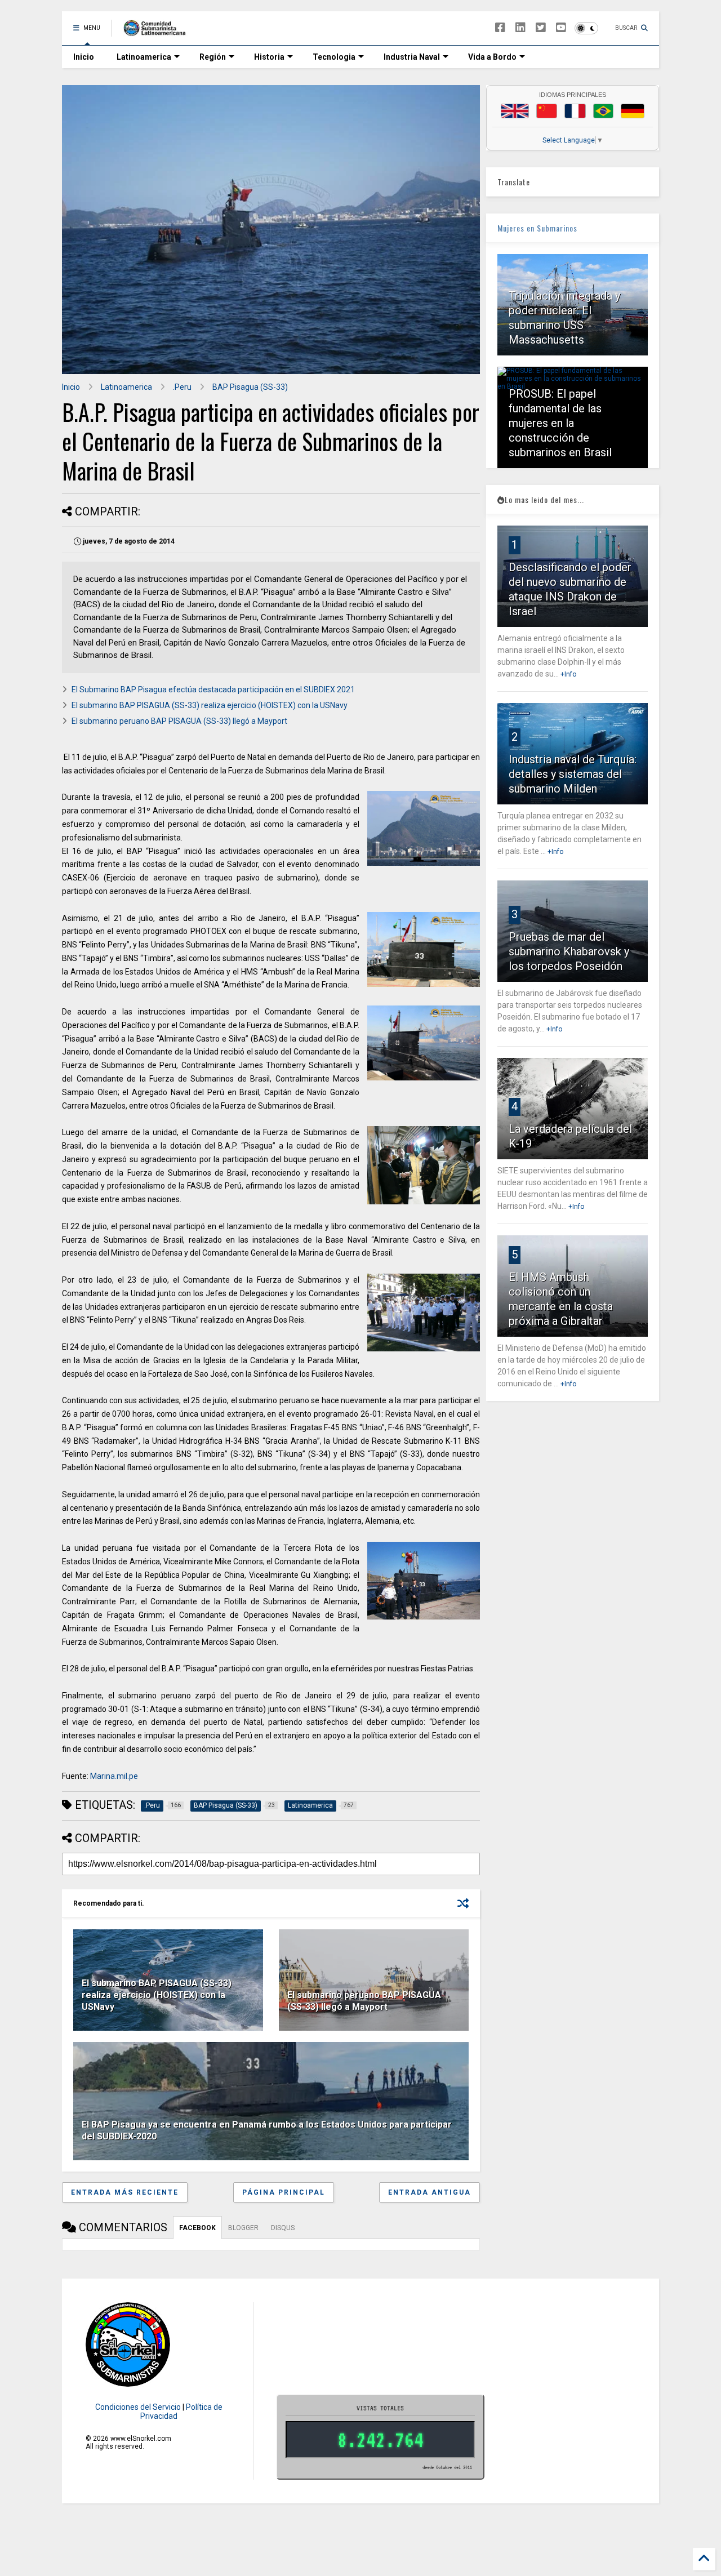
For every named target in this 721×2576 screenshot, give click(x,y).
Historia (269, 57)
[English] (515, 111)
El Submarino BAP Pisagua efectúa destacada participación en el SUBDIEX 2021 (213, 689)
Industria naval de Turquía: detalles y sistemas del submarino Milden (573, 774)
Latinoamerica (144, 57)
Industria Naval (412, 57)
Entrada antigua (430, 2192)
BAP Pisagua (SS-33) (250, 387)
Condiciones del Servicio (138, 2407)
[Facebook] (500, 28)
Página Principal (284, 2192)
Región (213, 57)
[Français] (575, 111)
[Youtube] (561, 28)
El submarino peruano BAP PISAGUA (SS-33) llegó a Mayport (179, 721)
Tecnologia (334, 57)
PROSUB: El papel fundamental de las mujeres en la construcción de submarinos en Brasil (560, 423)
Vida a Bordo (492, 57)
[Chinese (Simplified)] (547, 111)
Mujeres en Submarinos (537, 228)
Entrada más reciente (125, 2192)
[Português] (603, 111)
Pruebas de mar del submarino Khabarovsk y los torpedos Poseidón (569, 951)
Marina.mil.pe (114, 1776)
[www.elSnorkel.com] (159, 32)
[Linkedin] (520, 28)
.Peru (182, 387)
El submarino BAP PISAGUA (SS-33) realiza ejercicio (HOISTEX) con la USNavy (210, 705)
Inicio (84, 57)
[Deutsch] (633, 111)
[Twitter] (541, 28)
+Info (568, 674)
